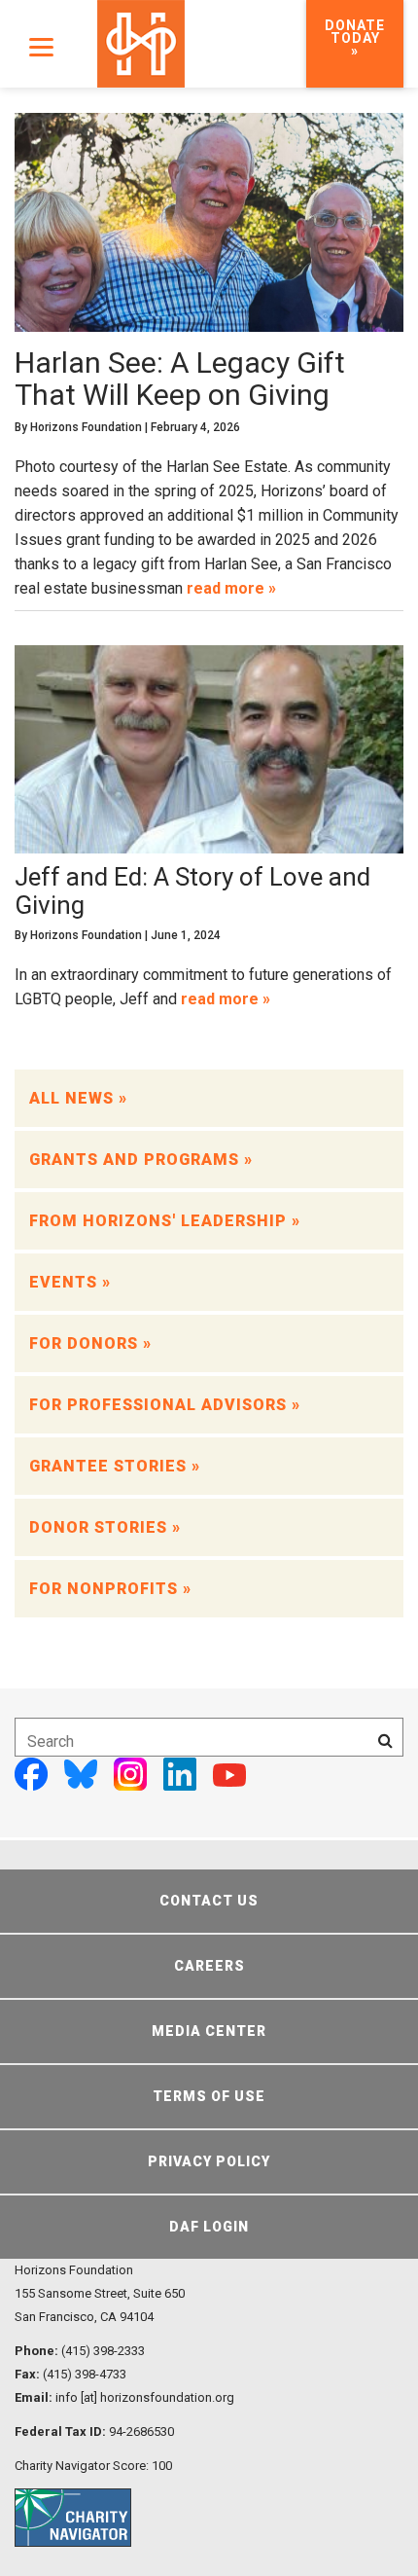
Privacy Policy (209, 2161)
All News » (78, 1098)
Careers (209, 1966)
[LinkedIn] (180, 1774)
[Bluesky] (81, 1774)
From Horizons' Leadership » (165, 1221)
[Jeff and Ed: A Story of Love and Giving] (209, 748)
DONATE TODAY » (355, 38)
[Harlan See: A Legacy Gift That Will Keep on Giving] (209, 228)
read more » (231, 588)
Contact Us (209, 1901)
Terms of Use (209, 2096)
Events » (70, 1282)
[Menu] (41, 46)
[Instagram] (130, 1774)
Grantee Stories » (115, 1466)
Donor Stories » (105, 1527)
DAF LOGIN (209, 2227)
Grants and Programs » (141, 1160)
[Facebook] (31, 1774)
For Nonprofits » (110, 1589)
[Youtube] (229, 1774)
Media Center (209, 2031)
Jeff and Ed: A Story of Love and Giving (192, 891)
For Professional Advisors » (165, 1405)
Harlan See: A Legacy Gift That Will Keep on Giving (180, 379)
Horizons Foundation (86, 427)
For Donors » (90, 1343)
